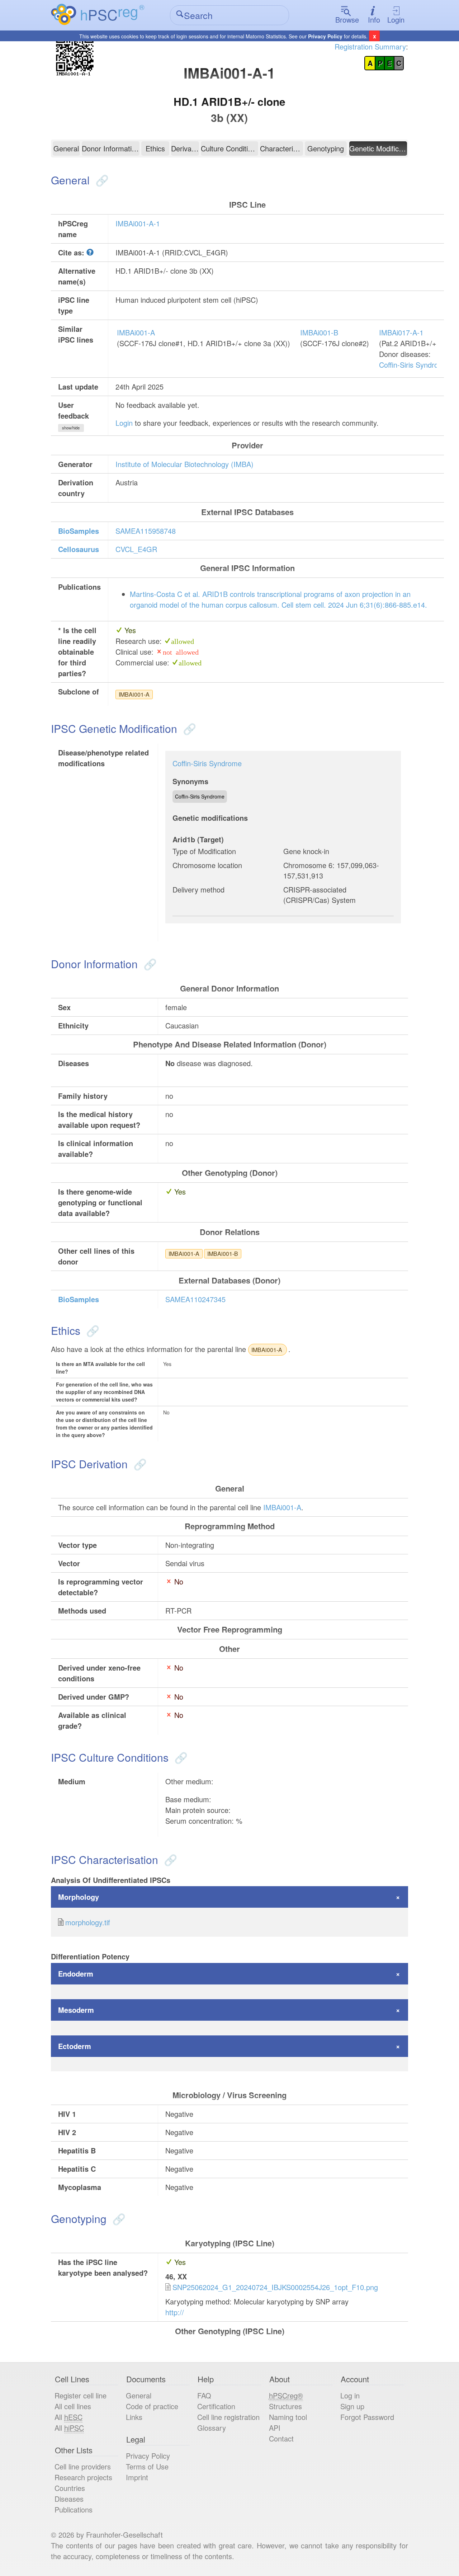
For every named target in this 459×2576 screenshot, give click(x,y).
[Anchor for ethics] (91, 1330)
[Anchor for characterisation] (169, 1859)
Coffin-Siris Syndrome (414, 365)
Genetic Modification (378, 148)
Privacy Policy (325, 36)
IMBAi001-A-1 (138, 223)
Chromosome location (207, 865)
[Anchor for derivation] (139, 1464)
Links (134, 2417)
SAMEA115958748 (146, 531)
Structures (285, 2406)
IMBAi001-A (136, 332)
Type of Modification (204, 851)
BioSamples (79, 531)
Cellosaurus (79, 549)
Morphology (79, 1897)
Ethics (155, 148)
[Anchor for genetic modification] (188, 728)
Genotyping (326, 148)
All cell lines (73, 2406)
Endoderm (76, 1974)
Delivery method (198, 889)
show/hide (71, 428)
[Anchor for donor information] (149, 964)
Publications (74, 2509)
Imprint (137, 2477)
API (275, 2428)
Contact (281, 2438)
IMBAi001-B (319, 332)
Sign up (352, 2406)
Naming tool (288, 2417)
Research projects (83, 2477)
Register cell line (81, 2395)
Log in (350, 2395)
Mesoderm (76, 2010)
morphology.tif (88, 1922)
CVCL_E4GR (136, 549)
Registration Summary (370, 46)
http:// (175, 2312)
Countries (70, 2488)
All (68, 2417)
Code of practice (152, 2406)
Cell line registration (228, 2417)
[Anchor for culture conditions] (179, 1757)
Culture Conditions (230, 148)
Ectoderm (75, 2046)
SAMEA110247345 (195, 1299)
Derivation (185, 148)
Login (396, 20)
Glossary (212, 2428)
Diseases (69, 2499)
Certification (216, 2406)
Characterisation (281, 148)
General (66, 148)
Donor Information (111, 148)
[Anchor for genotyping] (117, 2219)
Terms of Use (147, 2466)
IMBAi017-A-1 (401, 332)
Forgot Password (367, 2417)
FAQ (204, 2395)
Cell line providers (83, 2466)
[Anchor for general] (101, 180)
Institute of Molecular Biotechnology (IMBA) (184, 464)
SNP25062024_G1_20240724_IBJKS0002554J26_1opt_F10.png (275, 2287)
